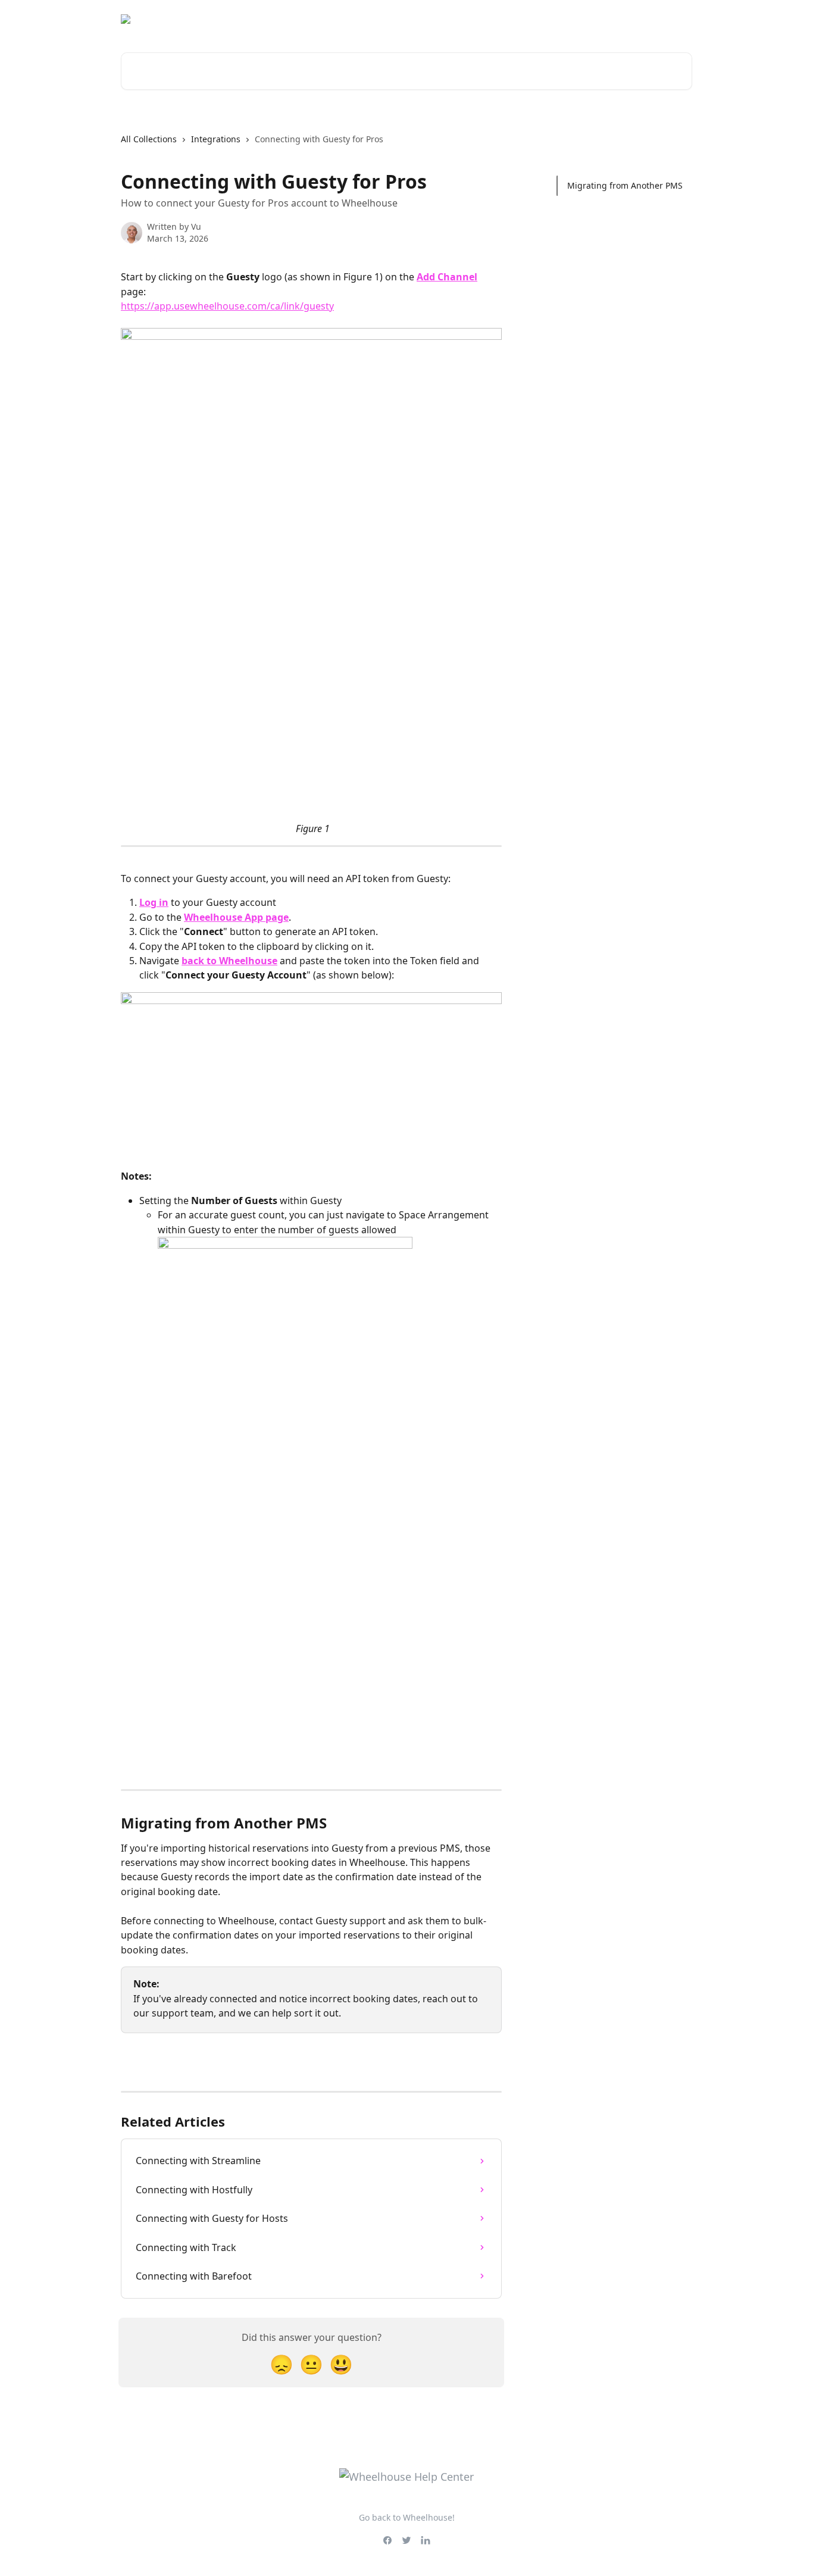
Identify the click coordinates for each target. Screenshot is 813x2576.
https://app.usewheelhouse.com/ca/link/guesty (227, 306)
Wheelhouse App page (236, 917)
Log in (154, 902)
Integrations (216, 139)
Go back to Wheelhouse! (407, 2517)
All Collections (149, 139)
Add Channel (447, 277)
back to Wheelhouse (229, 961)
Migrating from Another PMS (625, 185)
